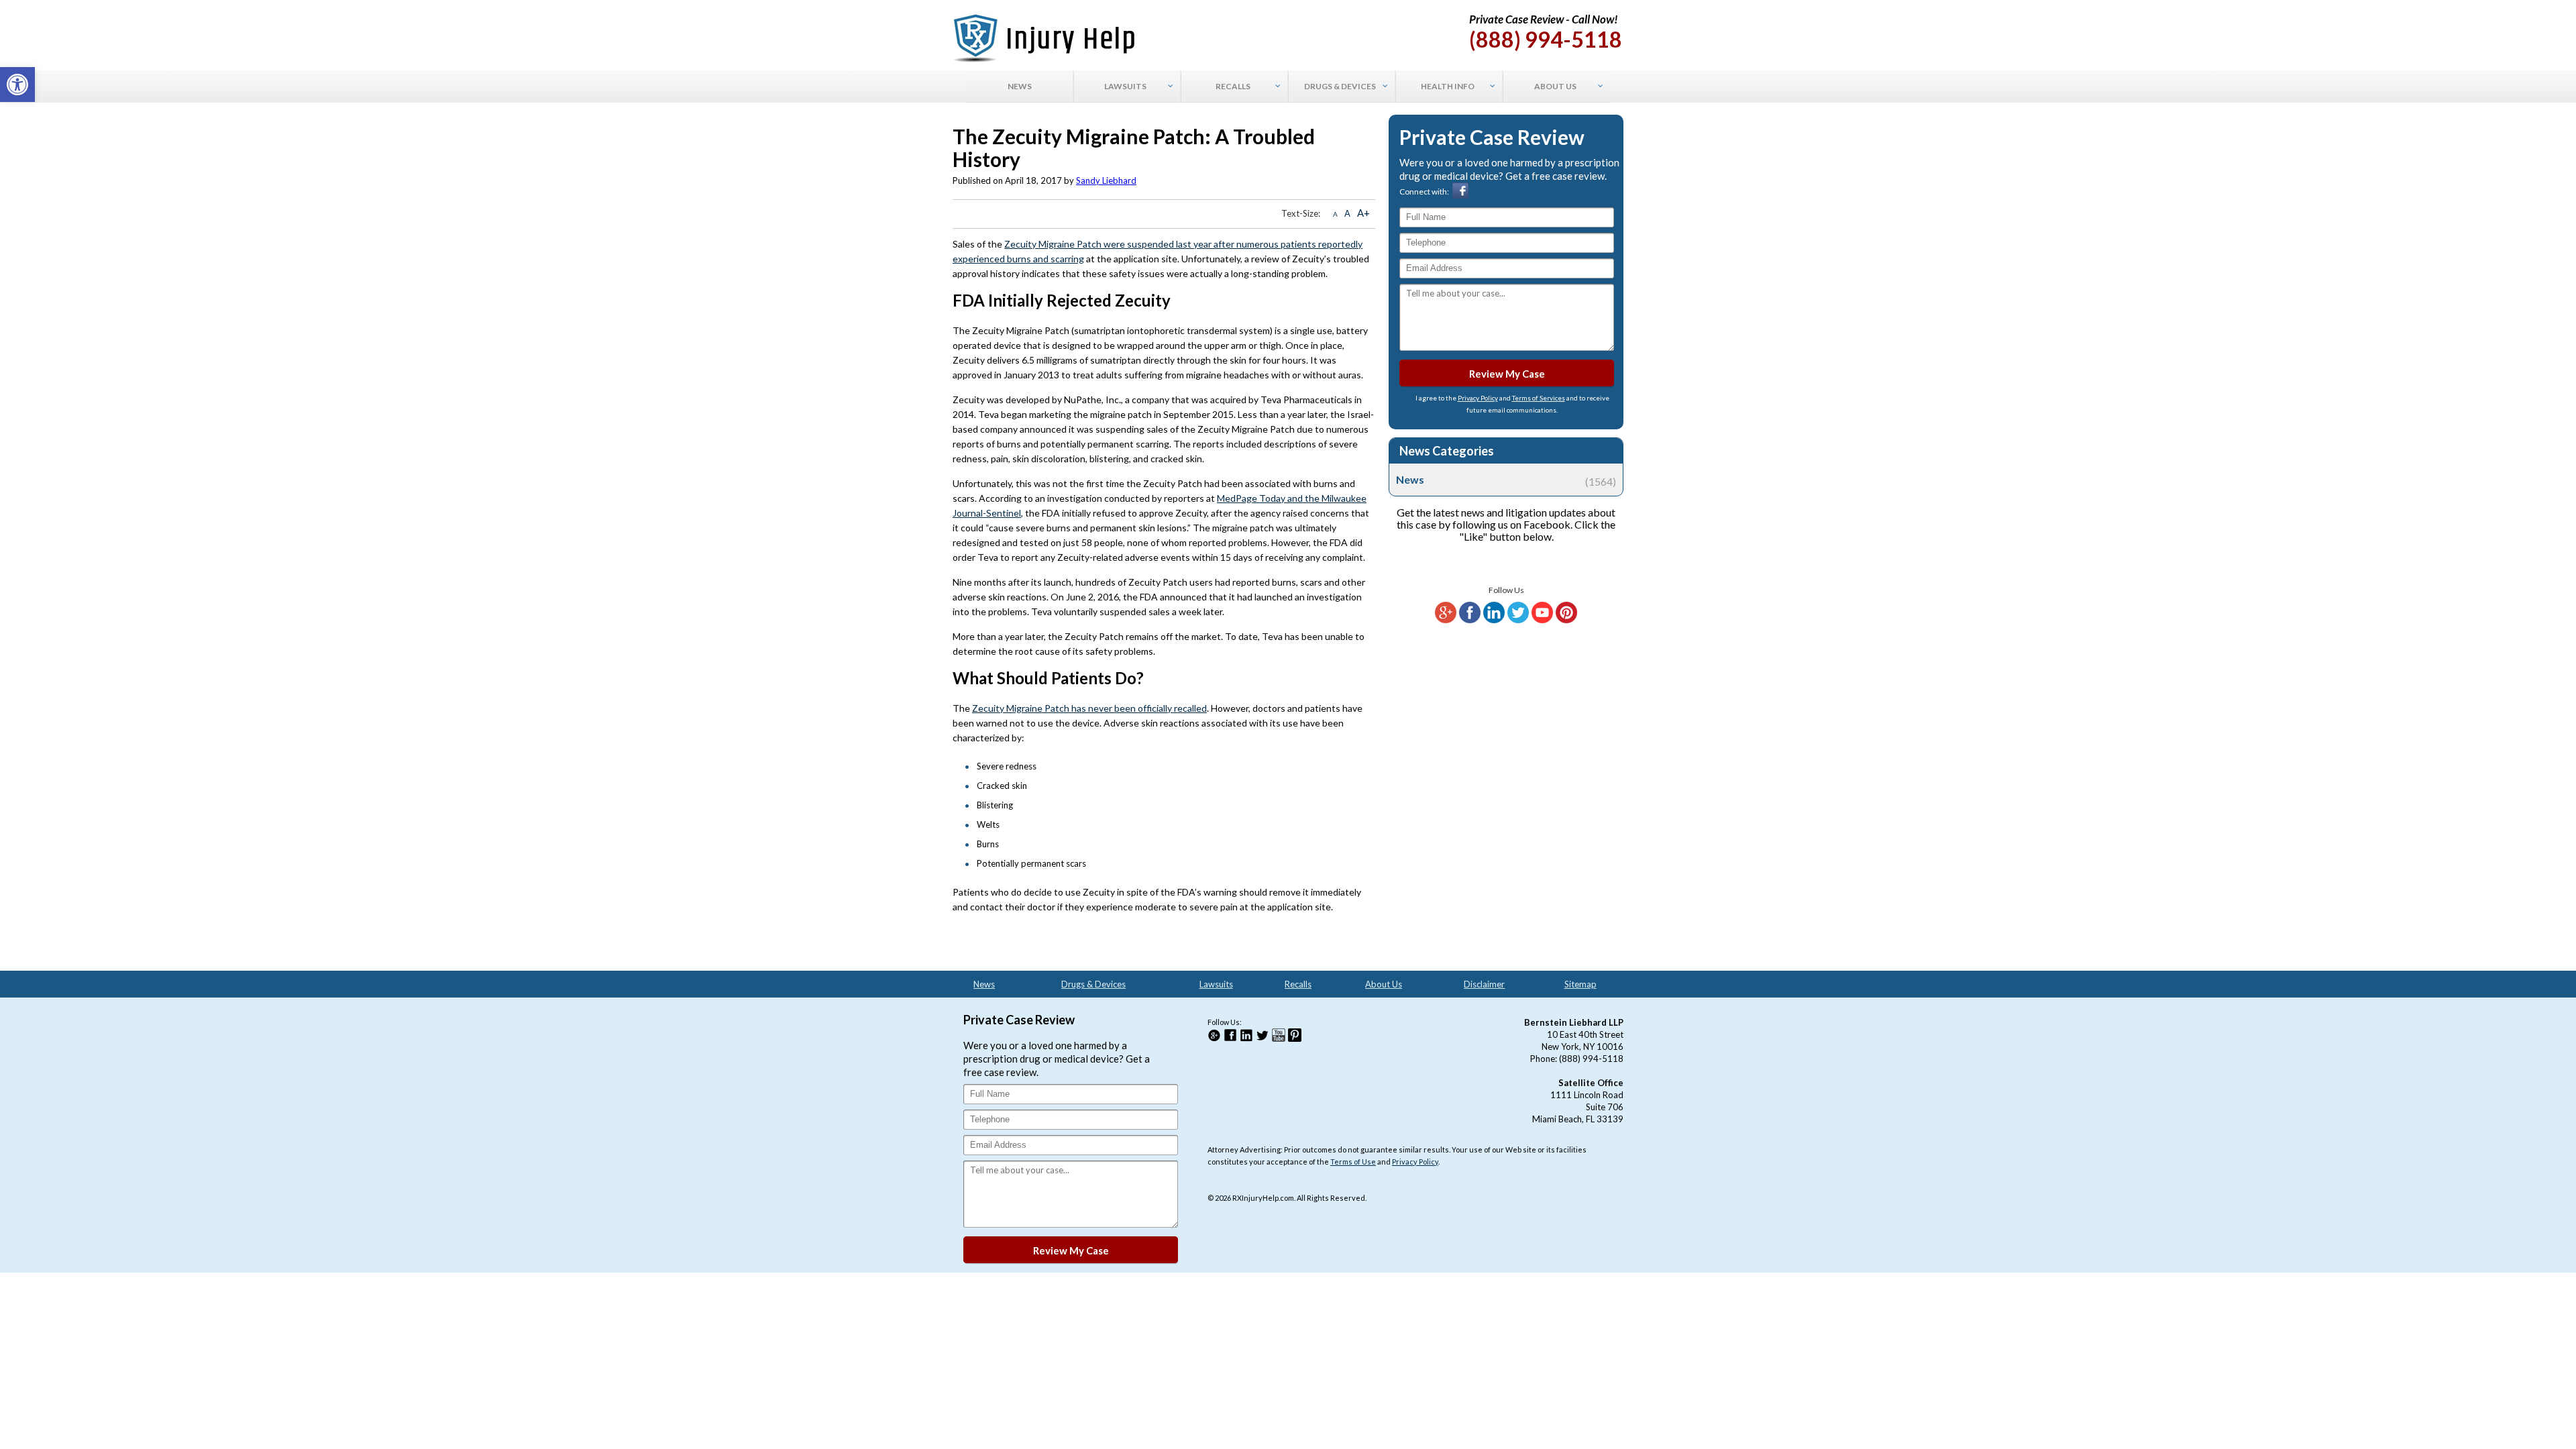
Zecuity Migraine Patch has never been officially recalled (1089, 708)
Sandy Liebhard (1106, 180)
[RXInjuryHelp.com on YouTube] (1542, 620)
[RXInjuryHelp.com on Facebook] (1470, 620)
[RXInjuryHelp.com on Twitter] (1518, 620)
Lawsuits (1216, 984)
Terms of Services (1539, 398)
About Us (1384, 984)
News (1506, 480)
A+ (1363, 213)
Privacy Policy (1478, 398)
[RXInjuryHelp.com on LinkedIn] (1494, 620)
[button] (17, 85)
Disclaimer (1484, 984)
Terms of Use (1353, 1162)
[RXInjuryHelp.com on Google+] (1446, 620)
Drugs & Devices (1093, 984)
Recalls (1298, 984)
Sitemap (1580, 984)
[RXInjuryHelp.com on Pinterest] (1566, 620)
